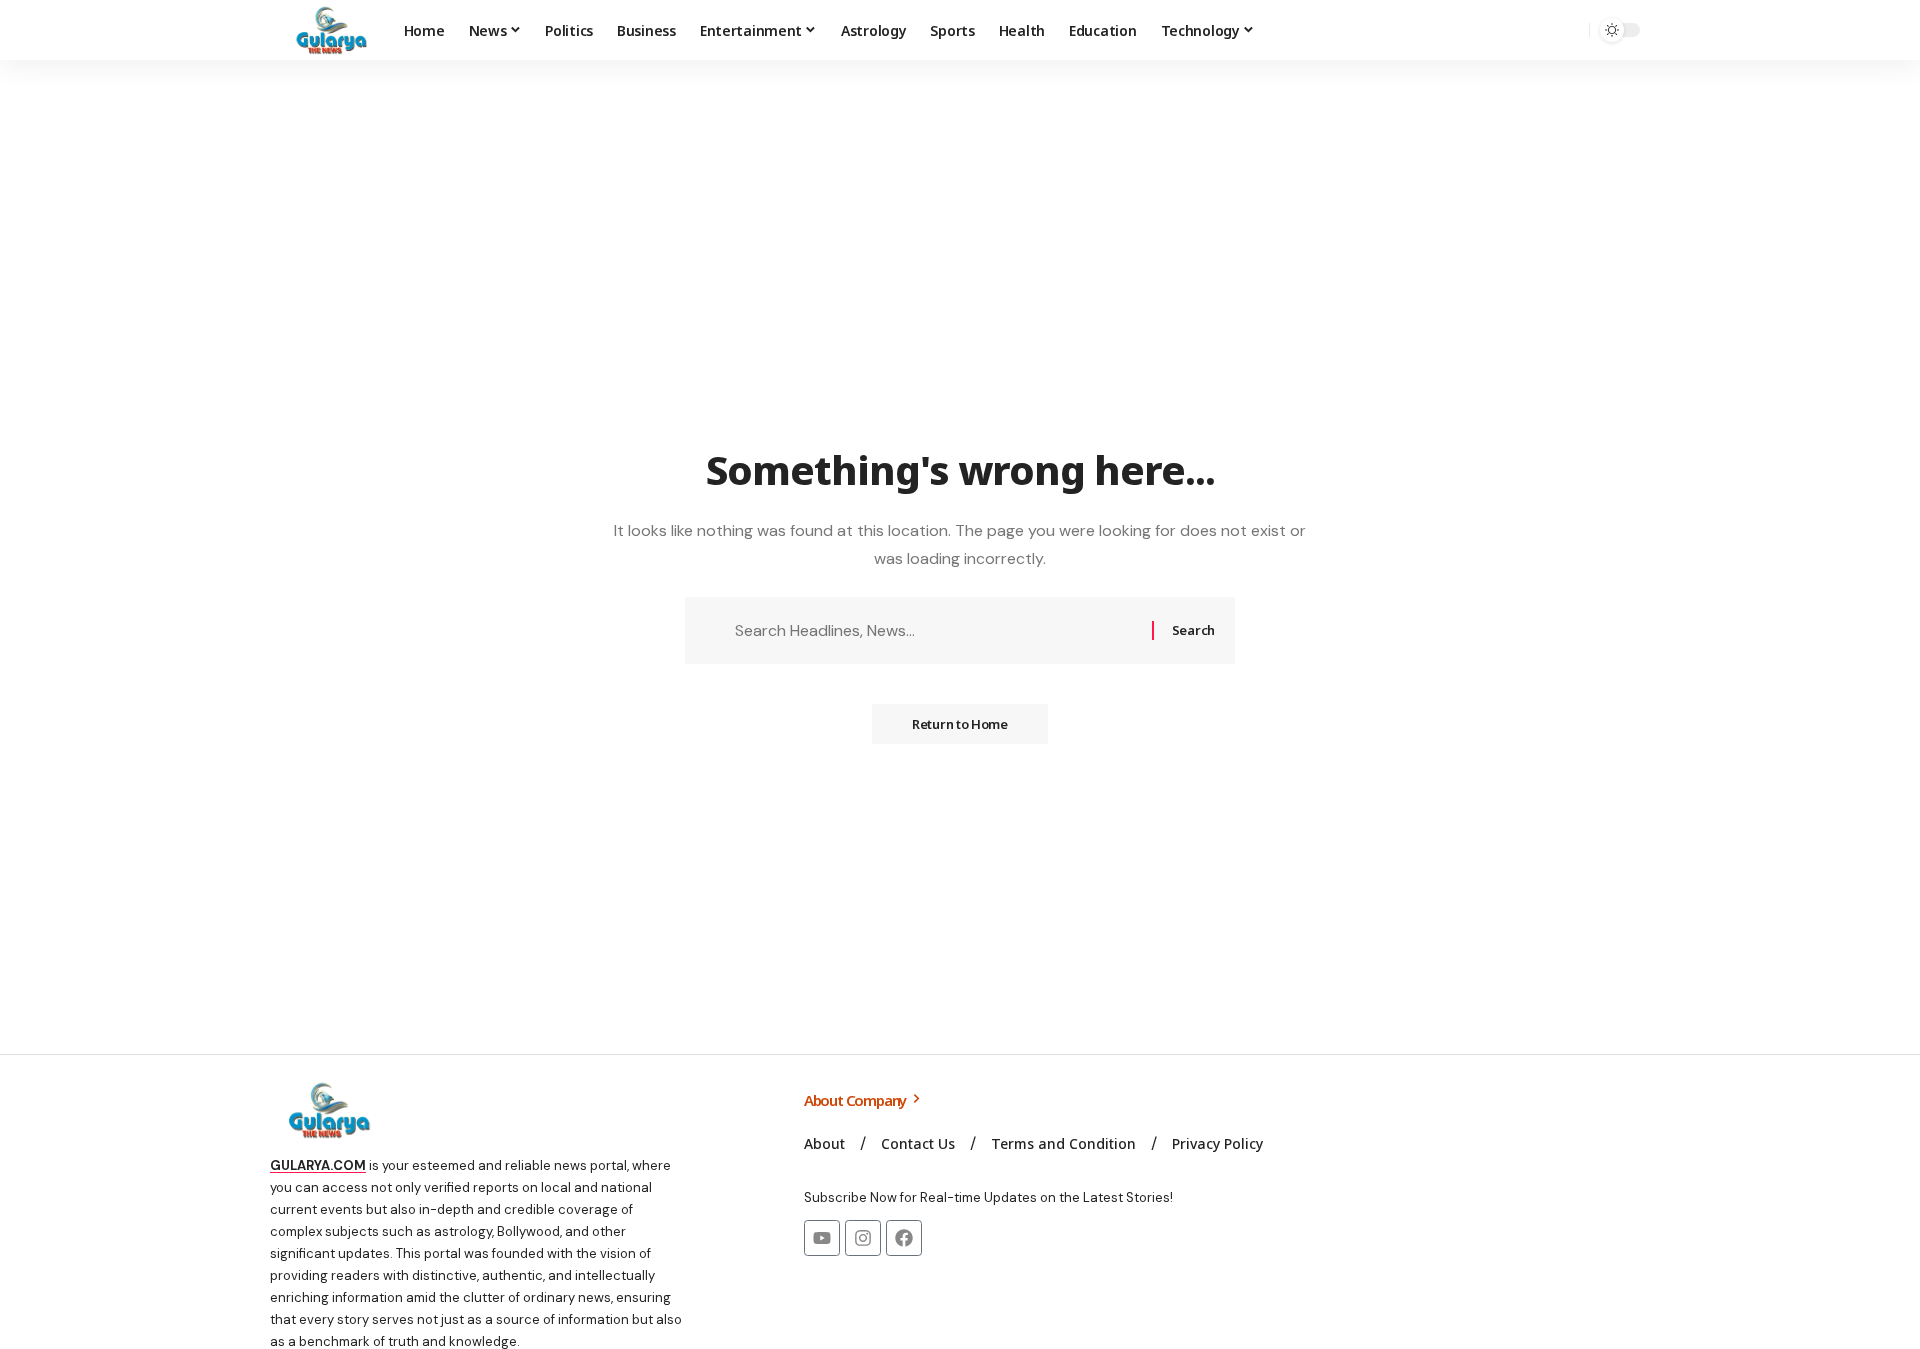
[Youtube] (822, 1238)
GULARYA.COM (318, 1165)
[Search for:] (936, 630)
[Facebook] (904, 1238)
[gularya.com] (326, 30)
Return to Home (960, 724)
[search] (1569, 30)
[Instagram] (863, 1238)
